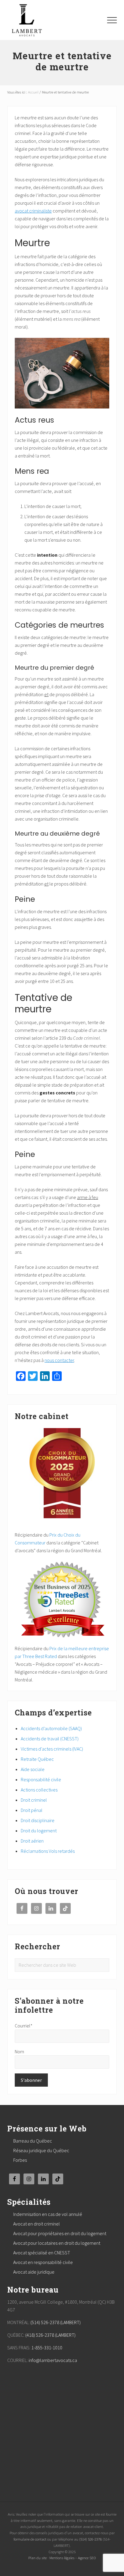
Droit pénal (32, 1810)
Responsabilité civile (41, 1779)
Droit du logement (39, 1831)
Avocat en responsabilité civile (43, 2262)
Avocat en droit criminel (37, 2224)
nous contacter (59, 1360)
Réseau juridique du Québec (41, 2150)
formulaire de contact (30, 2539)
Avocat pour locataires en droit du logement (57, 2243)
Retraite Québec (37, 1759)
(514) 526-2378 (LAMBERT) (56, 2322)
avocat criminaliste (33, 211)
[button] (112, 20)
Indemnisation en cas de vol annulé (48, 2214)
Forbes (20, 2160)
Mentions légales (62, 2558)
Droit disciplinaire (38, 1820)
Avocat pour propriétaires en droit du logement (60, 2233)
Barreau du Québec (33, 2141)
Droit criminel (34, 1800)
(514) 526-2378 (90, 2539)
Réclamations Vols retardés (48, 1851)
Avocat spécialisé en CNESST (42, 2253)
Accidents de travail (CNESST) (50, 1739)
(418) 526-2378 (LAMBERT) (50, 2335)
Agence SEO (87, 2558)
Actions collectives (39, 1790)
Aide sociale (33, 1769)
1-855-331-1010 (47, 2348)
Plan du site (37, 2558)
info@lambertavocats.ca (53, 2360)
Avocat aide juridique (34, 2272)
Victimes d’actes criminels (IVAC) (52, 1749)
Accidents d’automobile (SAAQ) (51, 1728)
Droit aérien (32, 1841)
